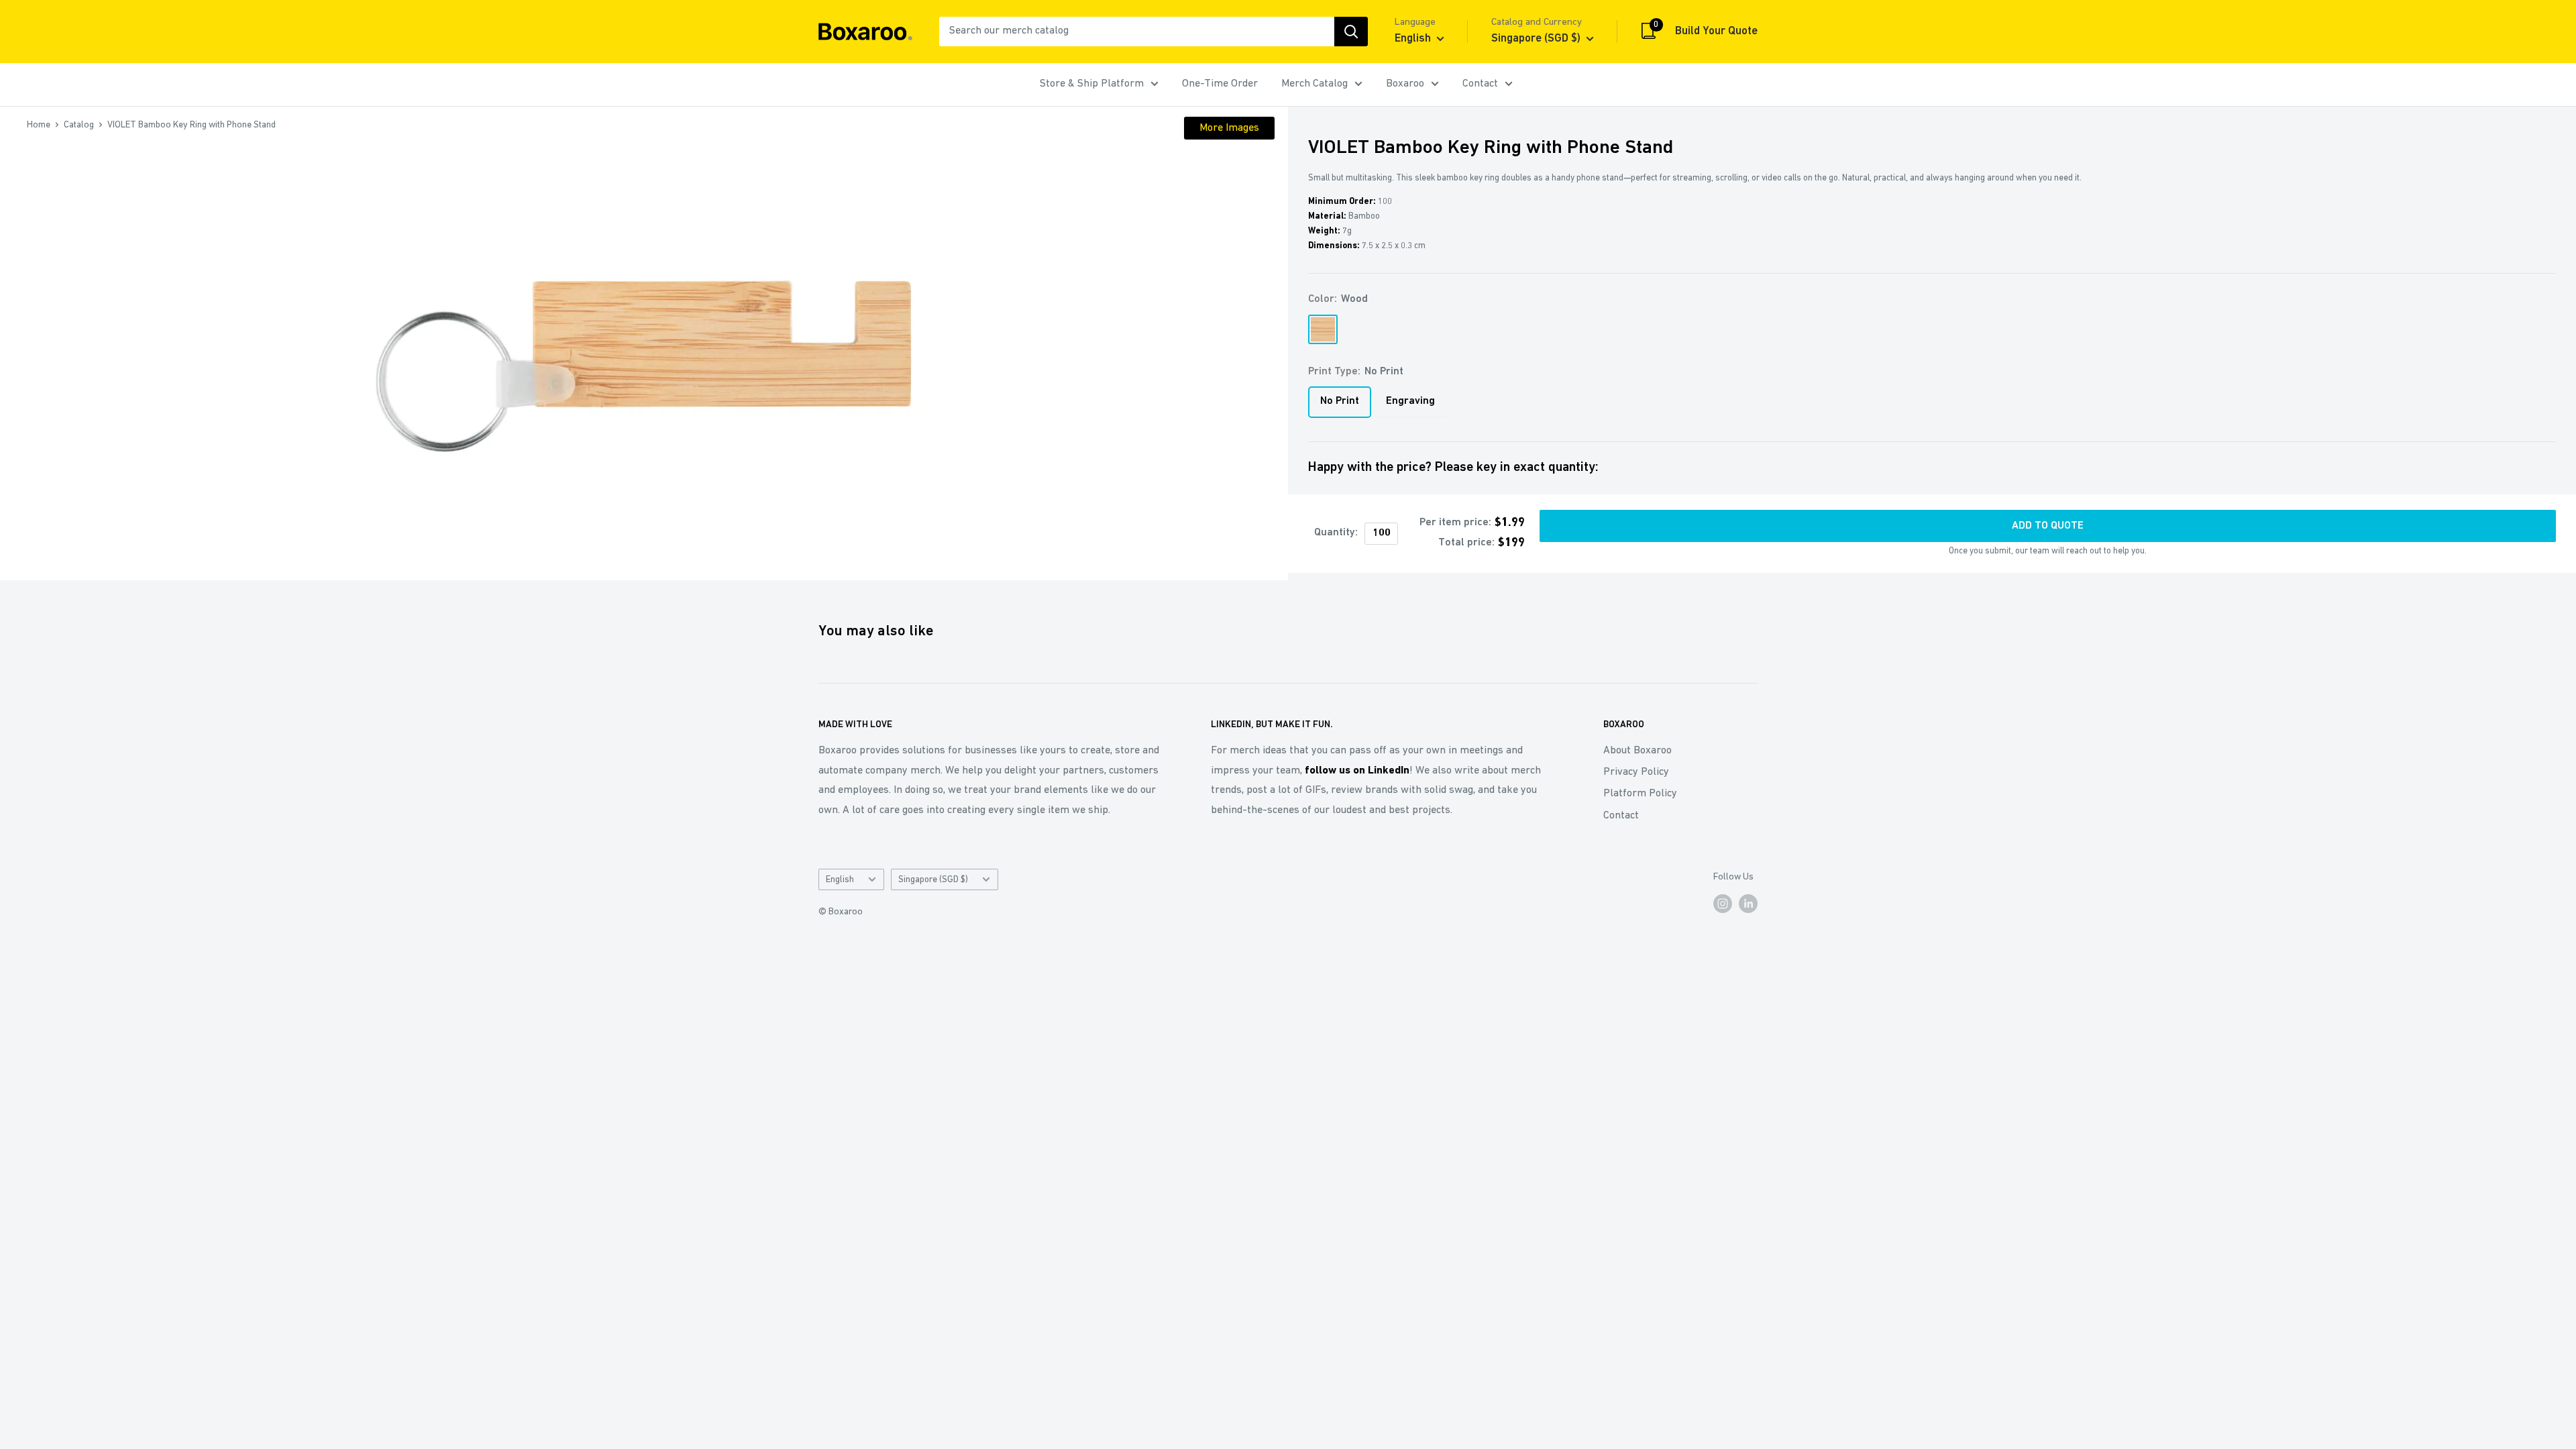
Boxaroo (1405, 84)
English (840, 880)
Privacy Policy (1636, 772)
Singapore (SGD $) (933, 880)
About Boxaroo (1638, 751)
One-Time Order (1220, 84)
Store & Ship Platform (1092, 84)
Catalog (79, 125)
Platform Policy (1640, 794)
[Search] (1351, 32)
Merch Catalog (1314, 84)
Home (39, 125)
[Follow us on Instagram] (1723, 904)
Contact (1480, 84)
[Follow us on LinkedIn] (1748, 904)
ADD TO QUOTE (2048, 526)
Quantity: (1336, 533)
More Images (1229, 128)
